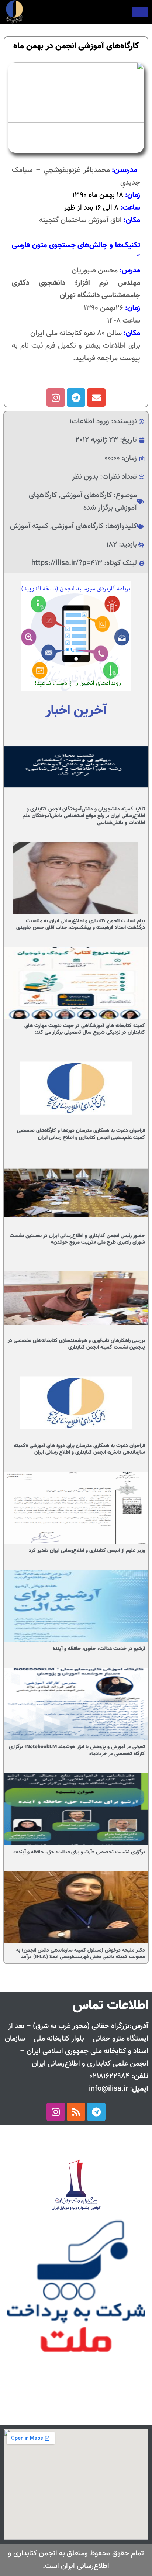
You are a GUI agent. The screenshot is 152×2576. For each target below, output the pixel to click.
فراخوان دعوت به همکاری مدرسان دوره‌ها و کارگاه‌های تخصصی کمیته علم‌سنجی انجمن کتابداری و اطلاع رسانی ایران (81, 1134)
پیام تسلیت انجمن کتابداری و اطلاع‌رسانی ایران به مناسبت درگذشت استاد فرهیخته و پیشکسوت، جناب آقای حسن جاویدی (81, 924)
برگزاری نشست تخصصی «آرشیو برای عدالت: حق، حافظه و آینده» (79, 1852)
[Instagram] (56, 397)
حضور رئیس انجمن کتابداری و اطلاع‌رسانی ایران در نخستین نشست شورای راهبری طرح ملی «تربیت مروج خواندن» (77, 1239)
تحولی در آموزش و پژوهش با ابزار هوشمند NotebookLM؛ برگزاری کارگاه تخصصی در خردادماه (77, 1750)
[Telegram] (76, 397)
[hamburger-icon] (140, 12)
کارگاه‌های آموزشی (86, 495)
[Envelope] (96, 397)
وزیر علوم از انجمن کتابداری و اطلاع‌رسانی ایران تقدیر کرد (87, 1551)
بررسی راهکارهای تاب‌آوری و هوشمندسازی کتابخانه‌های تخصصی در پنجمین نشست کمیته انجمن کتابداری (76, 1344)
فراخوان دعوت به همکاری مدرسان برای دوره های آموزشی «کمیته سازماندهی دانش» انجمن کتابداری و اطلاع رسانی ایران (79, 1449)
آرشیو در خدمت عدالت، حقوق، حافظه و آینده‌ (99, 1649)
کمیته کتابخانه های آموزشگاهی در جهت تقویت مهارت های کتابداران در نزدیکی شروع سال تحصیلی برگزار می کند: (85, 1029)
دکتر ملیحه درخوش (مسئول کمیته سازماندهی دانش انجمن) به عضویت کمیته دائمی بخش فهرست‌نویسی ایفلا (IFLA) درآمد (81, 1954)
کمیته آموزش (29, 526)
